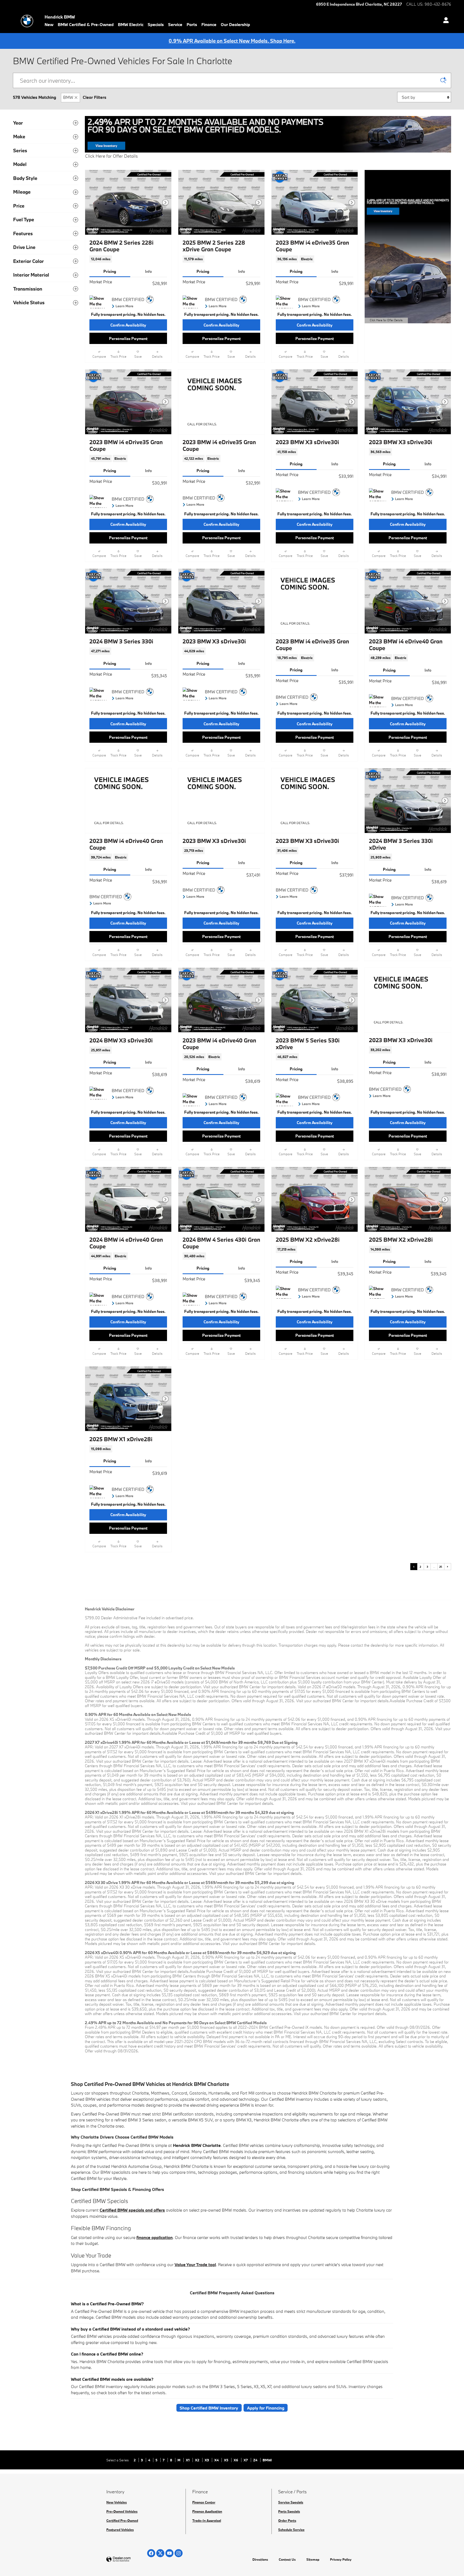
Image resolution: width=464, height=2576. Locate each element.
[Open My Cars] (445, 21)
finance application (155, 2237)
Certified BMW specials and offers (132, 2210)
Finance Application (207, 2511)
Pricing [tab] (110, 271)
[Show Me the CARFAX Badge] (99, 302)
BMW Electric (131, 24)
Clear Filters (95, 97)
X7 (246, 2460)
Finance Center (204, 2502)
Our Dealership (235, 24)
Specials (156, 24)
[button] (128, 259)
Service (175, 24)
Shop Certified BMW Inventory (209, 2408)
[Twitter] (160, 2553)
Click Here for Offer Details (111, 156)
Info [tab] (148, 271)
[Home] (27, 21)
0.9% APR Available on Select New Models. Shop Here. (232, 41)
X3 (207, 2460)
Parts (192, 24)
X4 (217, 2460)
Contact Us (287, 2559)
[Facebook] (151, 2553)
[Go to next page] (448, 1567)
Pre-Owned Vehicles (122, 2511)
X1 (188, 2460)
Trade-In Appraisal (207, 2520)
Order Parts (287, 2520)
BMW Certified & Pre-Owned (86, 24)
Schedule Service (291, 2530)
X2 (197, 2460)
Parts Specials (289, 2511)
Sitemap (313, 2559)
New (49, 24)
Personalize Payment (128, 338)
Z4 (256, 2460)
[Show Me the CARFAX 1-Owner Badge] (286, 302)
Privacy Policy (341, 2559)
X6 (236, 2460)
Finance (209, 24)
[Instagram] (179, 2553)
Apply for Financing (266, 2408)
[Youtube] (169, 2553)
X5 (226, 2460)
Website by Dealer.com (132, 2559)
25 (441, 1567)
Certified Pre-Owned (122, 2520)
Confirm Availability (128, 325)
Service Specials (291, 2502)
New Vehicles (117, 2502)
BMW (68, 97)
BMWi (267, 2460)
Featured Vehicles (120, 2530)
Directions (260, 2559)
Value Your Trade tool (195, 2265)
